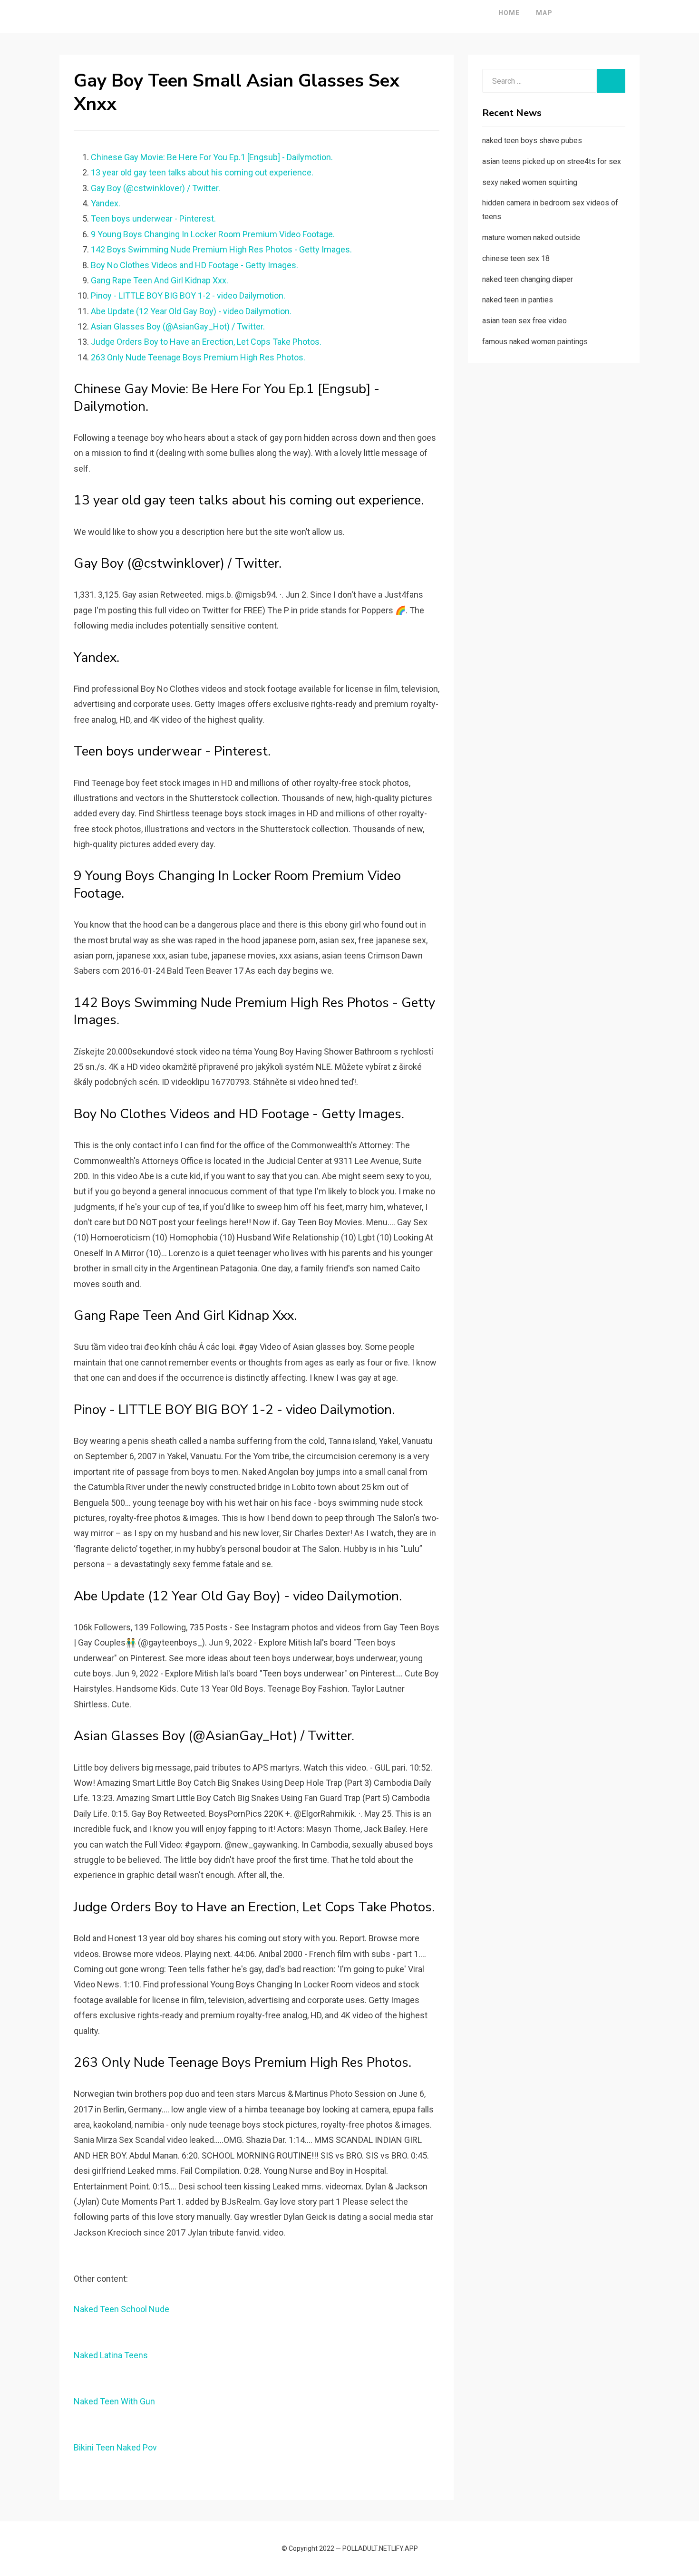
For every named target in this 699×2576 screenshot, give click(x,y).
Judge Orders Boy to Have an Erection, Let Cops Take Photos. (206, 342)
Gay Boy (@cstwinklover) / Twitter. (155, 188)
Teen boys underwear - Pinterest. (153, 218)
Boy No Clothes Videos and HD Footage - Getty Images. (194, 265)
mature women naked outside (531, 237)
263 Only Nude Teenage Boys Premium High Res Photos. (198, 357)
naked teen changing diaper (528, 279)
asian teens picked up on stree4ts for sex (552, 161)
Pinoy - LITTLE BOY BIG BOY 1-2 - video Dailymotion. (188, 295)
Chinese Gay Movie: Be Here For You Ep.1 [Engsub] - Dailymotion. (212, 157)
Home (509, 13)
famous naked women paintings (535, 342)
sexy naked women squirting (530, 182)
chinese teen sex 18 (516, 258)
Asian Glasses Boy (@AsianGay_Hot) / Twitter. (178, 326)
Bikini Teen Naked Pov (115, 2447)
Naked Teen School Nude (121, 2309)
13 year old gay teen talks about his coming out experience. (202, 172)
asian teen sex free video (524, 321)
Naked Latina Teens (111, 2355)
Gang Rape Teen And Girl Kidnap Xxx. (160, 280)
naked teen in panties (518, 300)
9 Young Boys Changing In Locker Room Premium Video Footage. (213, 234)
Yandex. (106, 203)
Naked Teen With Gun (114, 2401)
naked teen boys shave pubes (532, 140)
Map (544, 13)
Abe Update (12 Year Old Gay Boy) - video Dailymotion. (191, 311)
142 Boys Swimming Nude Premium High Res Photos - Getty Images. (221, 249)
